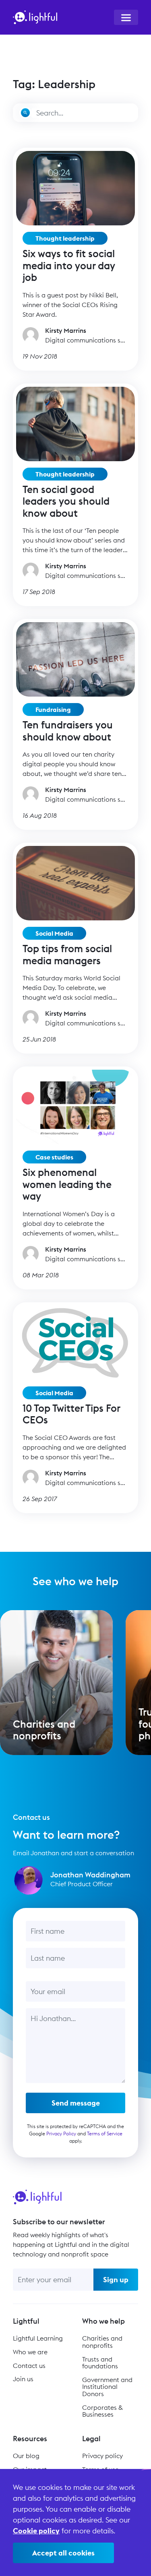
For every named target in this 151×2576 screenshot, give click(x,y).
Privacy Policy (61, 2134)
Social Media (54, 933)
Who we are (30, 2352)
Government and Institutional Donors (107, 2387)
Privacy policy (102, 2456)
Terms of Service (105, 2134)
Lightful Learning (38, 2338)
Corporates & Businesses (102, 2411)
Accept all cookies (63, 2553)
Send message (76, 2103)
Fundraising (53, 709)
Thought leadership (65, 238)
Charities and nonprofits (102, 2342)
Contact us (29, 2366)
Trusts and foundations (100, 2363)
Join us (23, 2379)
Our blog (26, 2456)
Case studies (54, 1157)
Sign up (116, 2280)
